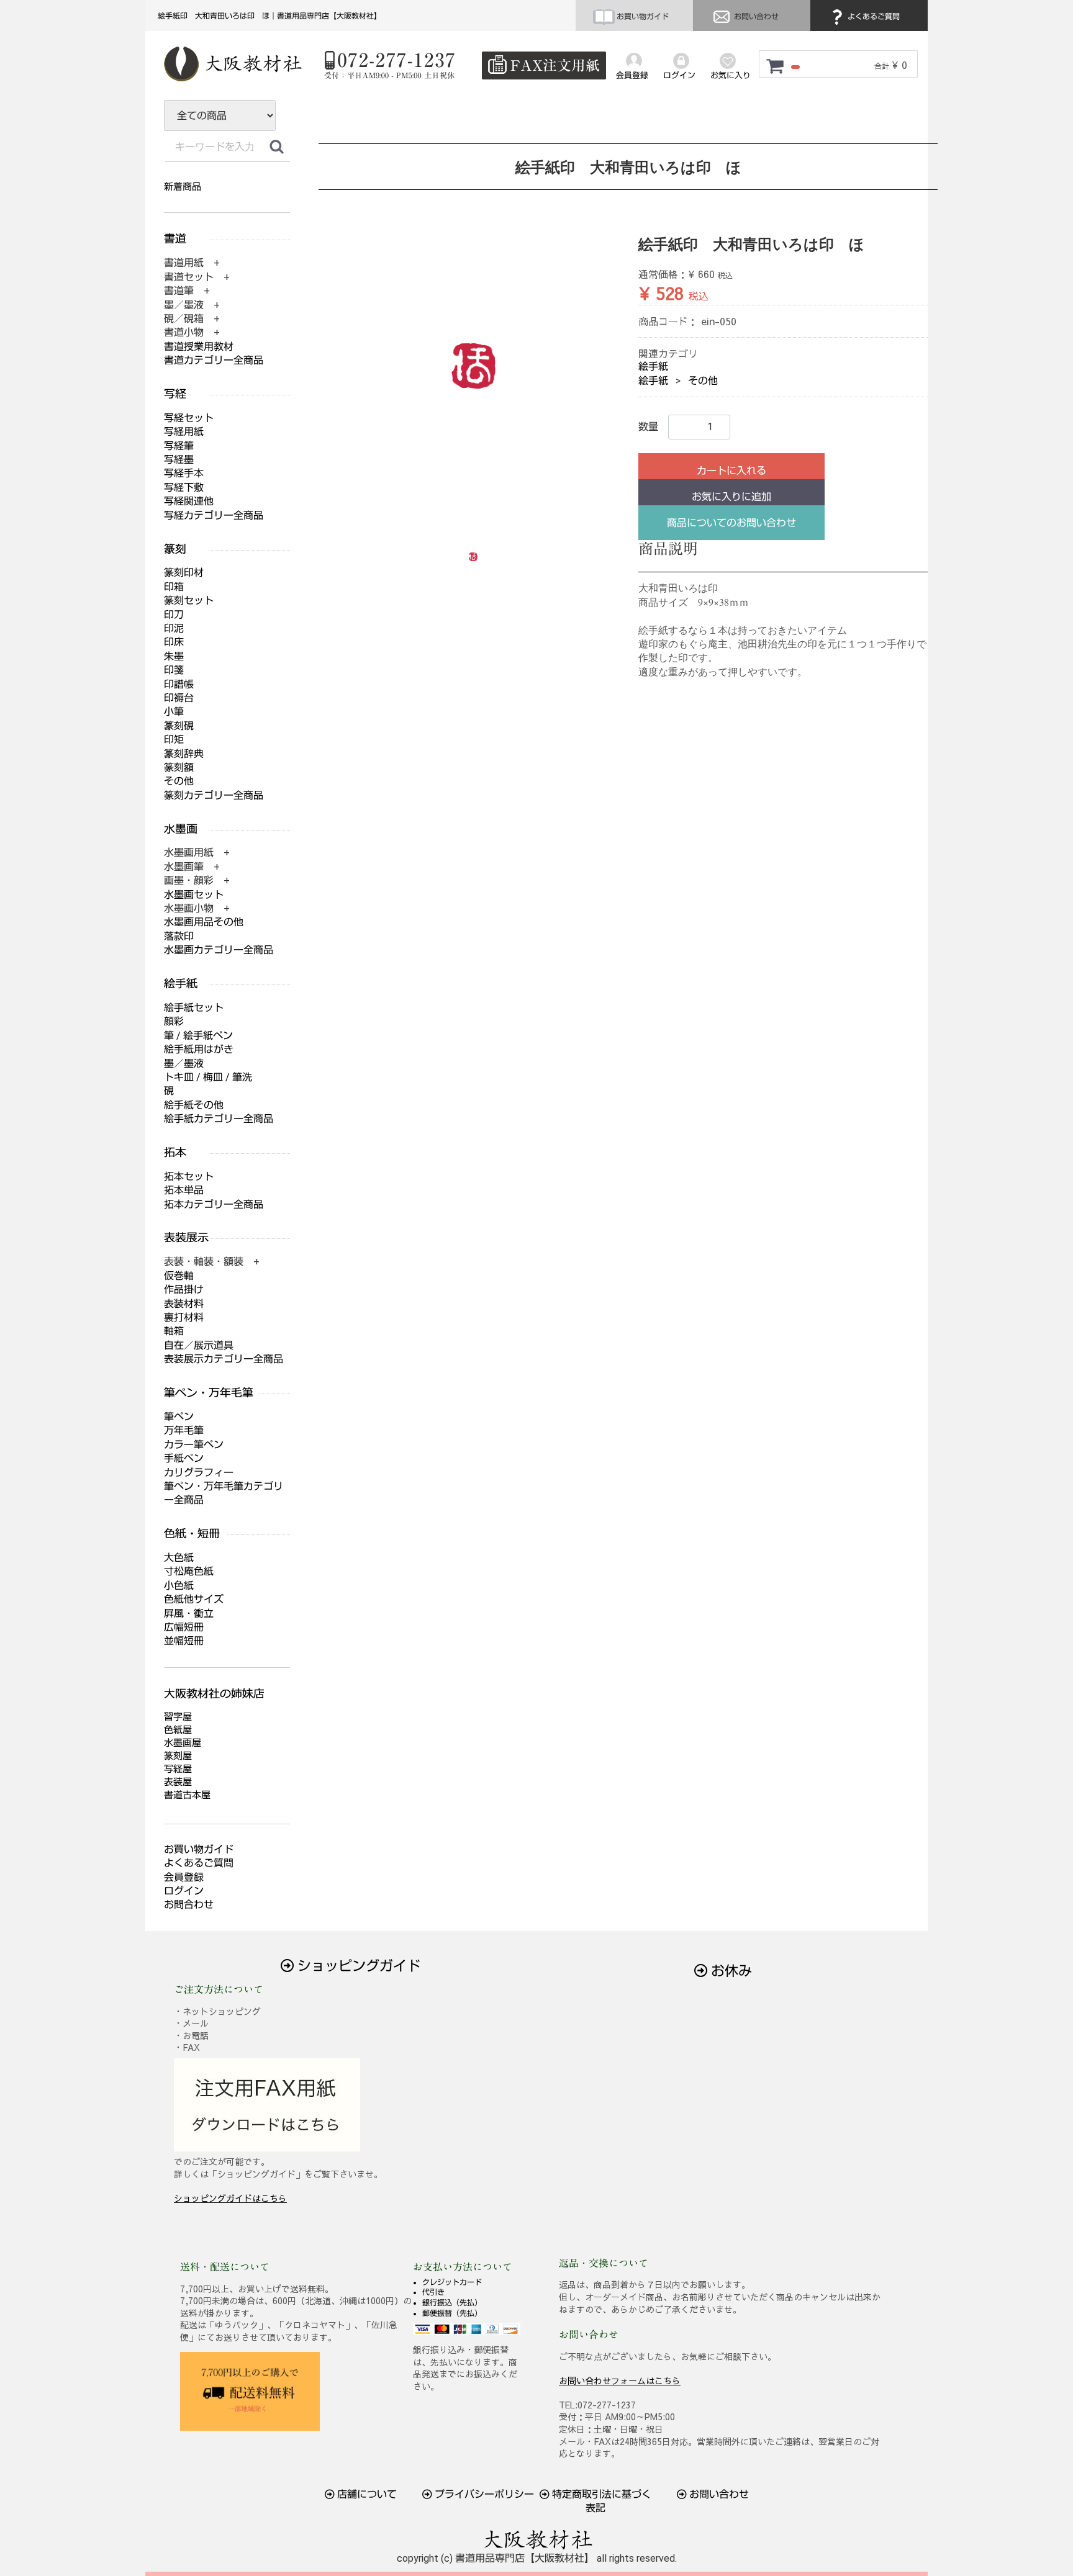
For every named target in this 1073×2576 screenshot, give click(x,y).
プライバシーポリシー (483, 2494)
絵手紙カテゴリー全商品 (219, 1119)
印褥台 (179, 698)
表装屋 (178, 1782)
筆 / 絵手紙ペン (198, 1036)
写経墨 (179, 460)
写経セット (189, 418)
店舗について (366, 2494)
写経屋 (178, 1769)
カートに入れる (731, 471)
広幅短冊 (184, 1627)
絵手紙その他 (194, 1105)
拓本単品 (184, 1190)
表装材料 (184, 1304)
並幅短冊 (184, 1641)
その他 (703, 381)
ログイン (184, 1891)
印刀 (174, 615)
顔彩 (174, 1021)
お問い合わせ (755, 17)
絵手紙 (653, 367)
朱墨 (174, 656)
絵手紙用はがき (199, 1049)
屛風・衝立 (189, 1614)
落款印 (179, 936)
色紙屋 (178, 1730)
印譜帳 (179, 684)
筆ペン (179, 1417)
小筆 (174, 712)
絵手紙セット (194, 1008)
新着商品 (183, 187)
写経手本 (184, 473)
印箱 (174, 587)
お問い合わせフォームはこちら (620, 2380)
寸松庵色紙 (189, 1571)
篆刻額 (179, 768)
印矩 (174, 740)
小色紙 (179, 1586)
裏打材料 (184, 1317)
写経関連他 (189, 501)
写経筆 (179, 446)
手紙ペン (184, 1458)
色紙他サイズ (194, 1599)
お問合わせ (189, 1905)
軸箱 (174, 1331)
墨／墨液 (184, 1064)
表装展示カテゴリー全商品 (224, 1359)
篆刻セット (189, 601)
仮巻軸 (179, 1276)
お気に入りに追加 (731, 497)
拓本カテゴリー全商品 (214, 1205)
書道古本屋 (187, 1795)
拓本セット (189, 1177)
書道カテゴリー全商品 (214, 360)
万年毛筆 (184, 1430)
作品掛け (184, 1290)
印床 (174, 642)
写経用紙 (184, 432)
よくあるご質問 (873, 17)
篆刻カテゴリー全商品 (214, 795)
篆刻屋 (178, 1756)
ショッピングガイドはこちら (230, 2198)
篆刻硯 (179, 726)
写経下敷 (184, 488)
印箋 (174, 670)
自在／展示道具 (199, 1345)
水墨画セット (194, 895)
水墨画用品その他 (204, 922)
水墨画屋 (183, 1743)
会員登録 (184, 1877)
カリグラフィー (199, 1473)
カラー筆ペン (194, 1445)
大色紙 (179, 1558)
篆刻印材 (184, 573)
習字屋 (178, 1717)
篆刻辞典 (184, 754)
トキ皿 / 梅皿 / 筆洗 (208, 1077)
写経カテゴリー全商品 (214, 516)
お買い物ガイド (642, 17)
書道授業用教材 (199, 347)
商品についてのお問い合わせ (731, 523)
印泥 (174, 628)
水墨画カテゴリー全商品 (219, 950)
